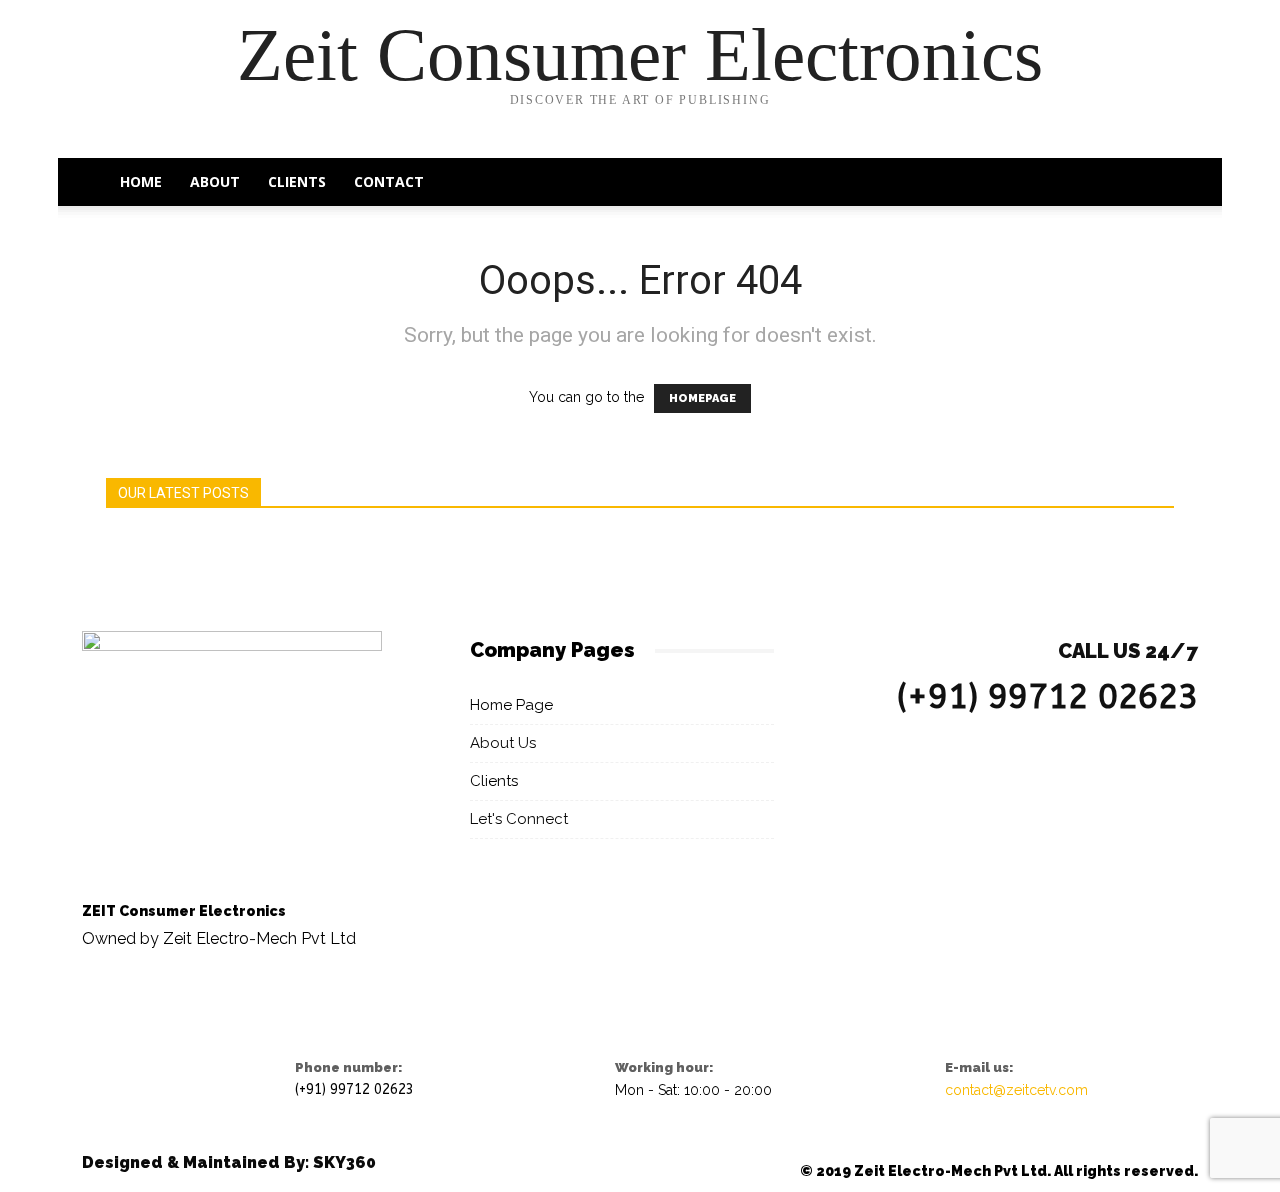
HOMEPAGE (702, 398)
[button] (1150, 183)
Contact (389, 181)
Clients (297, 181)
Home (141, 181)
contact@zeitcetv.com (1016, 1090)
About (215, 181)
